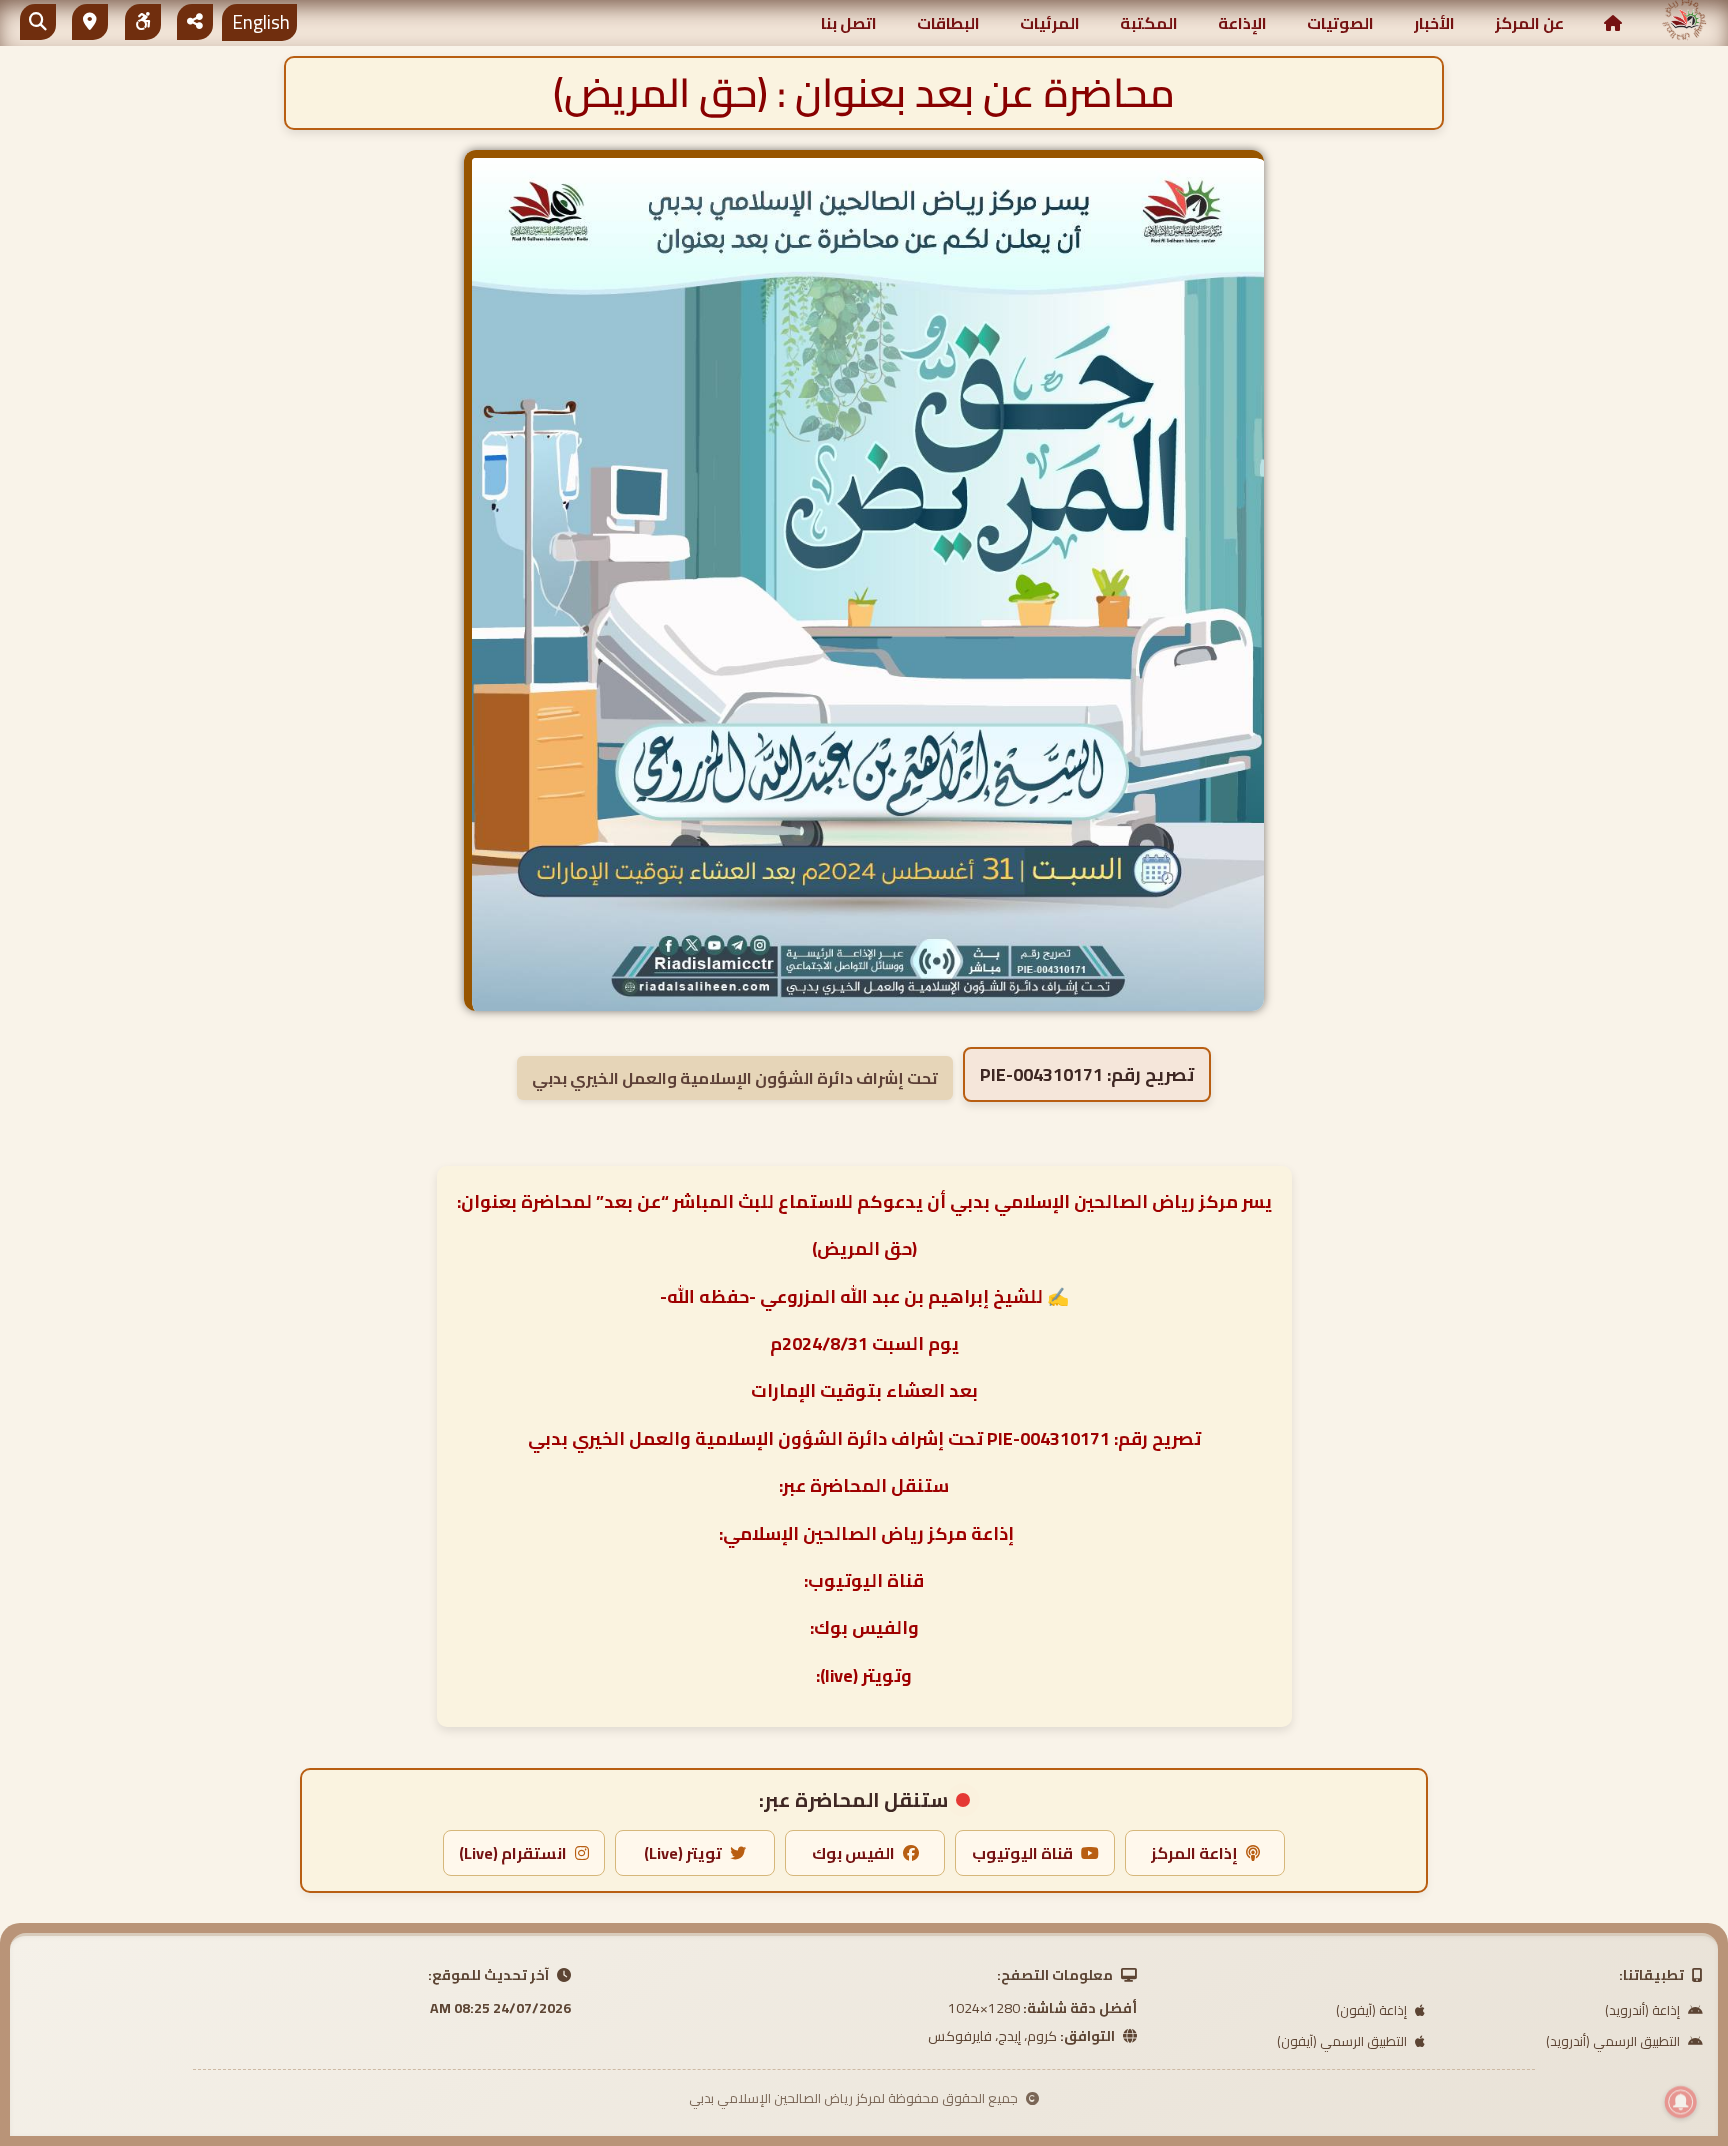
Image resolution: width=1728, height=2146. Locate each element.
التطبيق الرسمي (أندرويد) (1614, 2041)
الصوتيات (1340, 23)
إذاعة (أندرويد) (1644, 2010)
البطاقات (948, 23)
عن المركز (1529, 23)
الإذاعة (1242, 23)
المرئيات (1050, 23)
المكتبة (1149, 23)
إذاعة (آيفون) (1373, 2010)
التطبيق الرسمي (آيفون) (1343, 2041)
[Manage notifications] (1681, 2102)
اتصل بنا (849, 23)
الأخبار (1434, 23)
